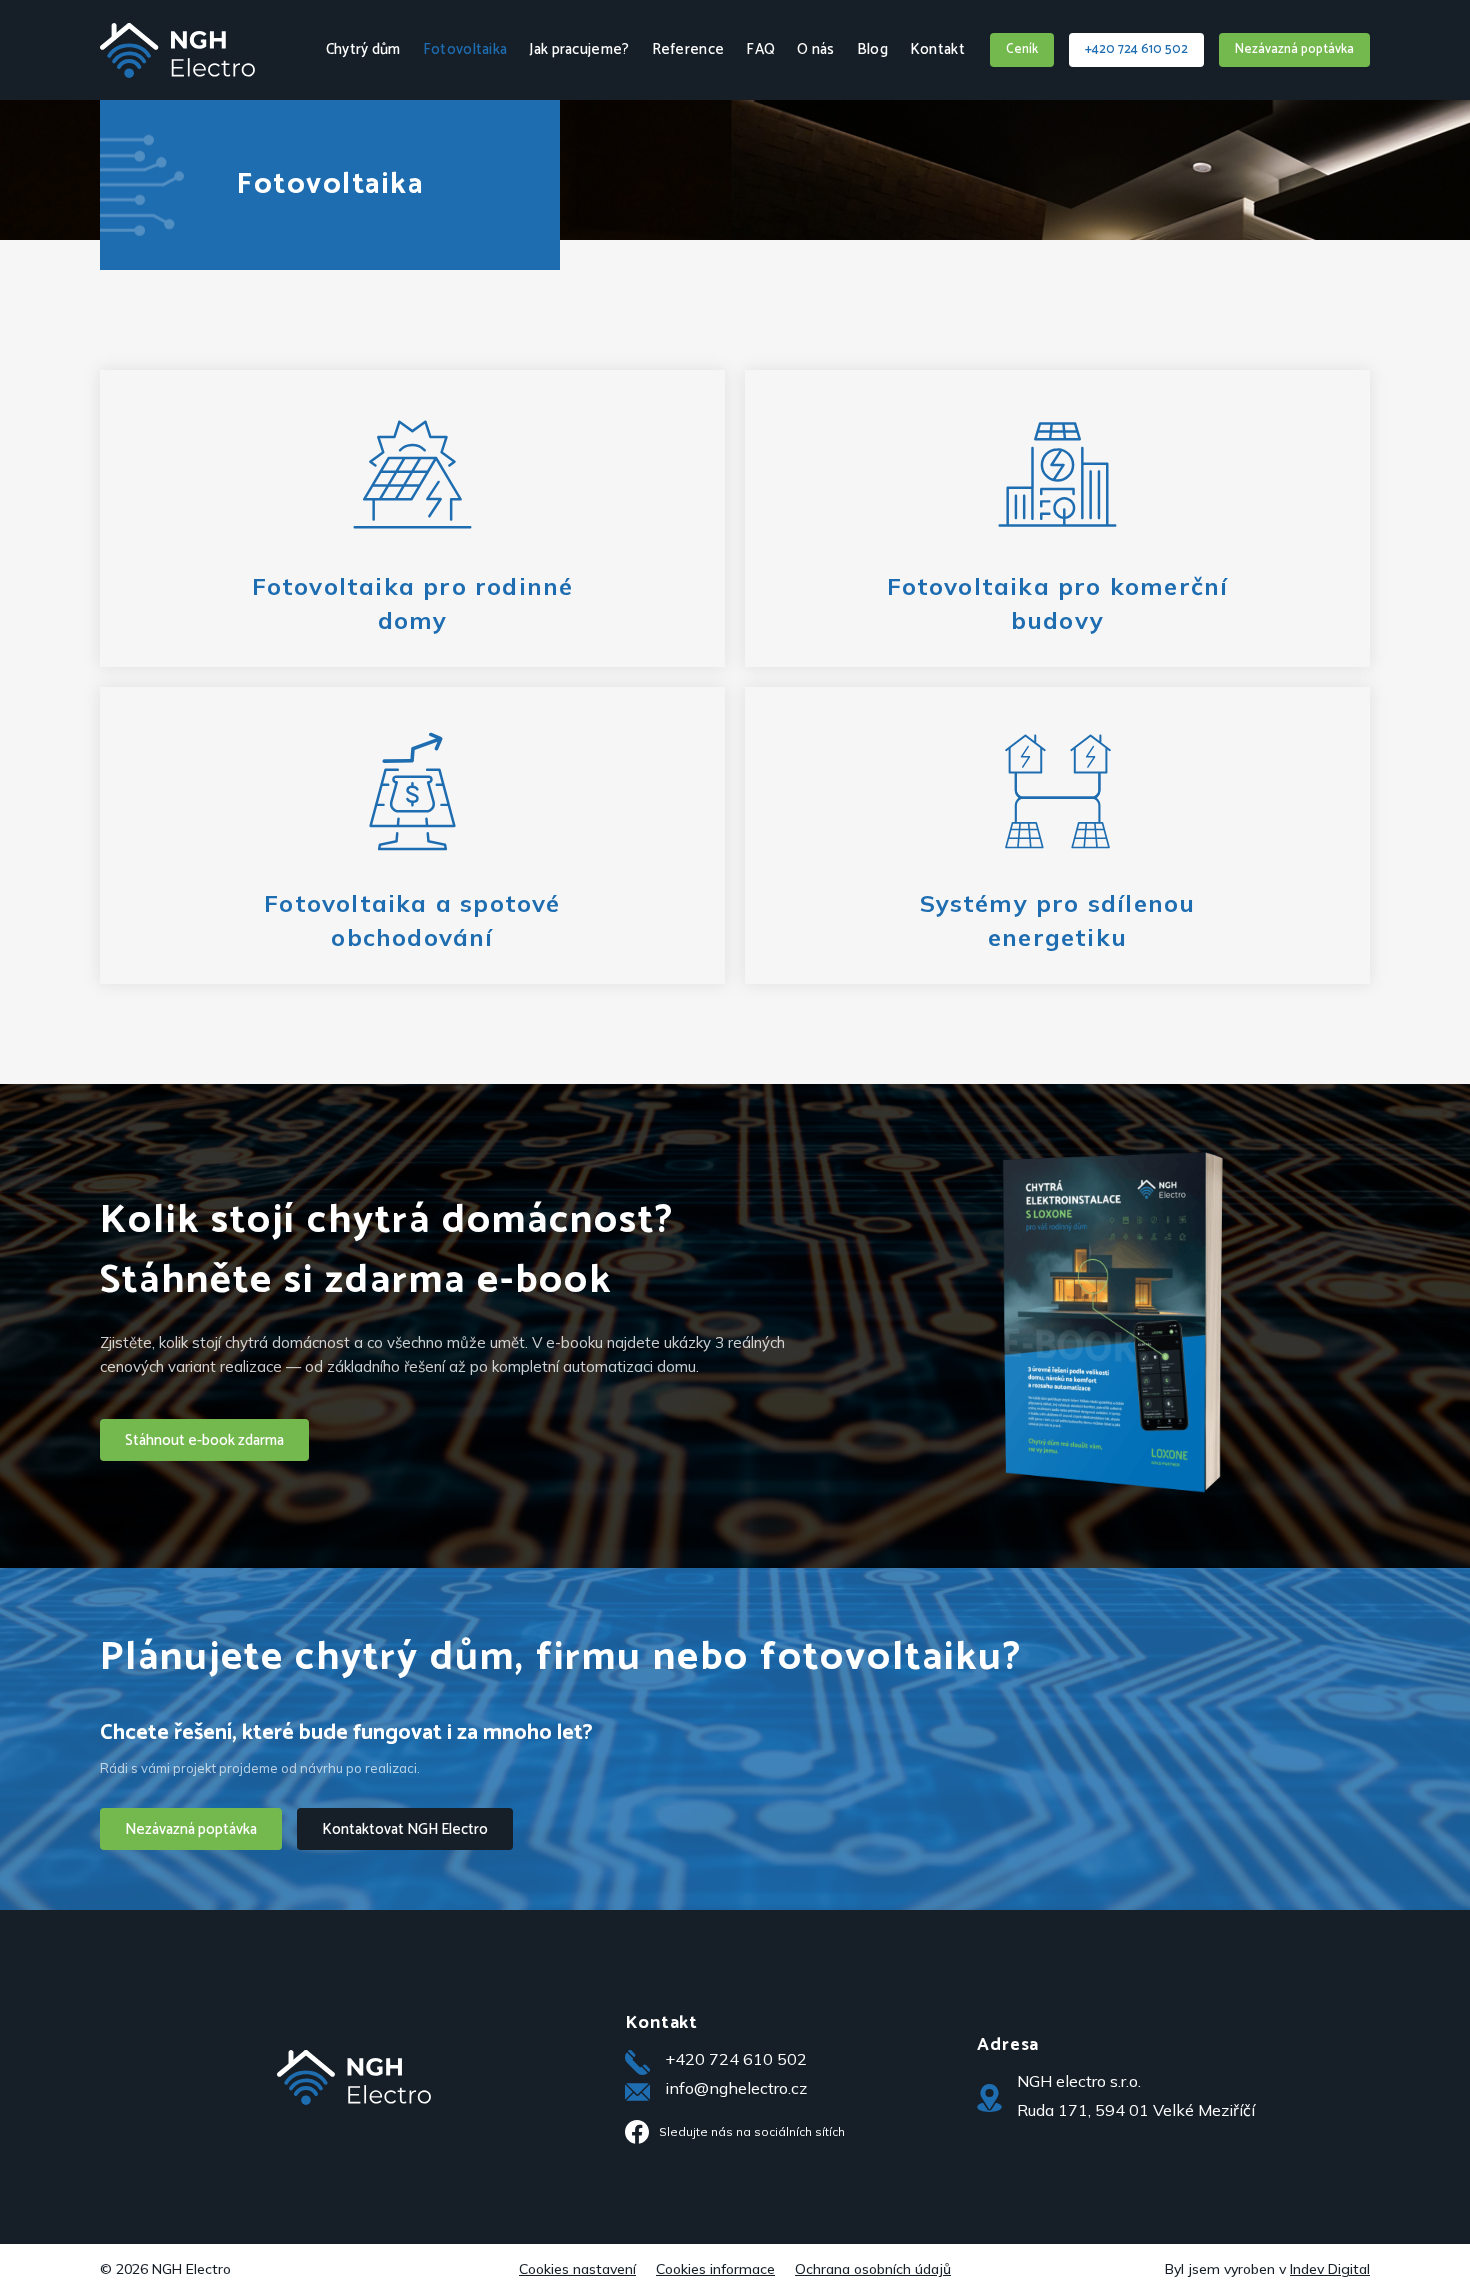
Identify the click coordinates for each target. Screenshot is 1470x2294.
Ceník (1022, 49)
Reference (688, 49)
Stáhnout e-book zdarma (204, 1440)
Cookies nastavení (577, 2269)
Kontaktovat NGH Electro (405, 1829)
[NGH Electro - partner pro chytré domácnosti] (177, 69)
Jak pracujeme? (579, 49)
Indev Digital (1330, 2269)
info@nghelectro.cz (736, 2088)
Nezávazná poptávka (1294, 49)
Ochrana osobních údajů (873, 2269)
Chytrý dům (363, 49)
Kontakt (937, 49)
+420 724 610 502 (1136, 49)
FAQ (760, 49)
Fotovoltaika (465, 49)
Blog (872, 49)
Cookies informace (715, 2269)
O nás (816, 49)
